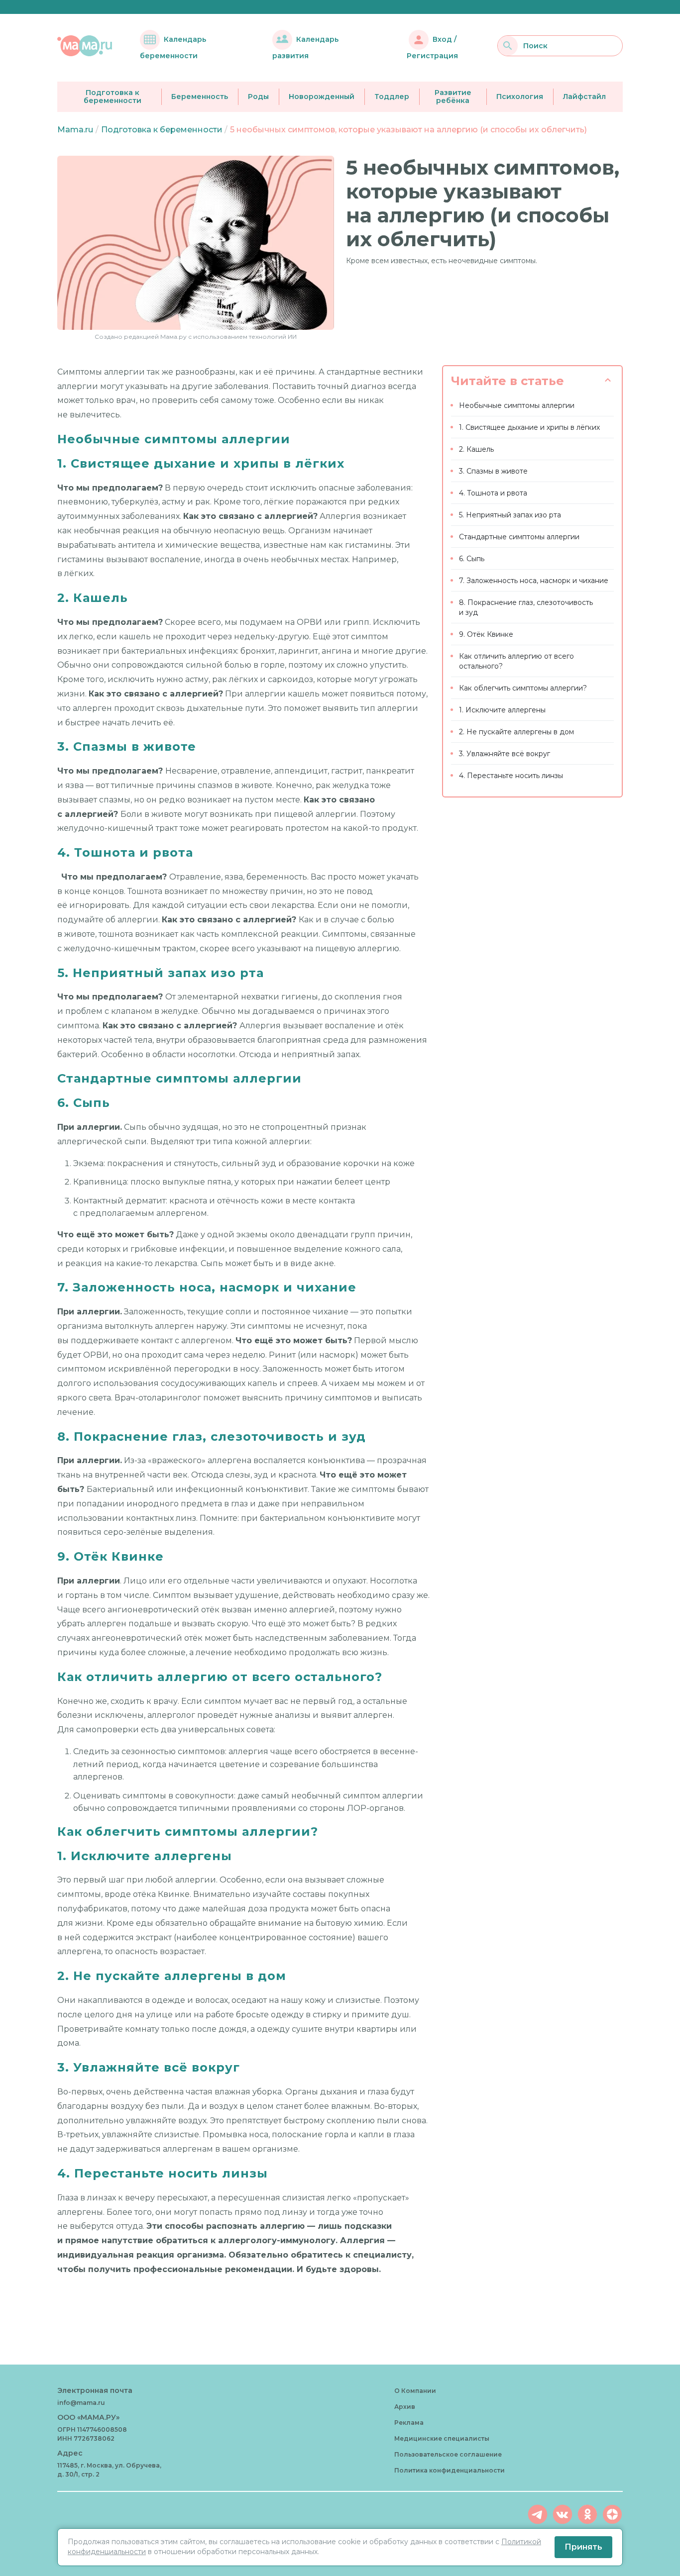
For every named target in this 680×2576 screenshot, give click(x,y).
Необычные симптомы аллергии (517, 405)
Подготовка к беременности (113, 97)
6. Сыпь (472, 559)
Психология (520, 97)
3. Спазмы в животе (493, 471)
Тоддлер (392, 97)
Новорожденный (322, 97)
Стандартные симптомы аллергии (519, 537)
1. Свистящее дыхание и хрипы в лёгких (529, 427)
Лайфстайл (584, 97)
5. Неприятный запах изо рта (510, 515)
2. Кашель (476, 449)
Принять (583, 2547)
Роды (258, 97)
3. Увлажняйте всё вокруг (505, 754)
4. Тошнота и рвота (493, 493)
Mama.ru (75, 130)
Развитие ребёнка (453, 97)
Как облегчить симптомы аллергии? (523, 688)
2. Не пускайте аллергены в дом (516, 732)
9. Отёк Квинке (486, 634)
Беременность (200, 97)
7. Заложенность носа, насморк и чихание (534, 581)
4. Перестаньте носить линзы (511, 776)
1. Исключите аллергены (502, 710)
